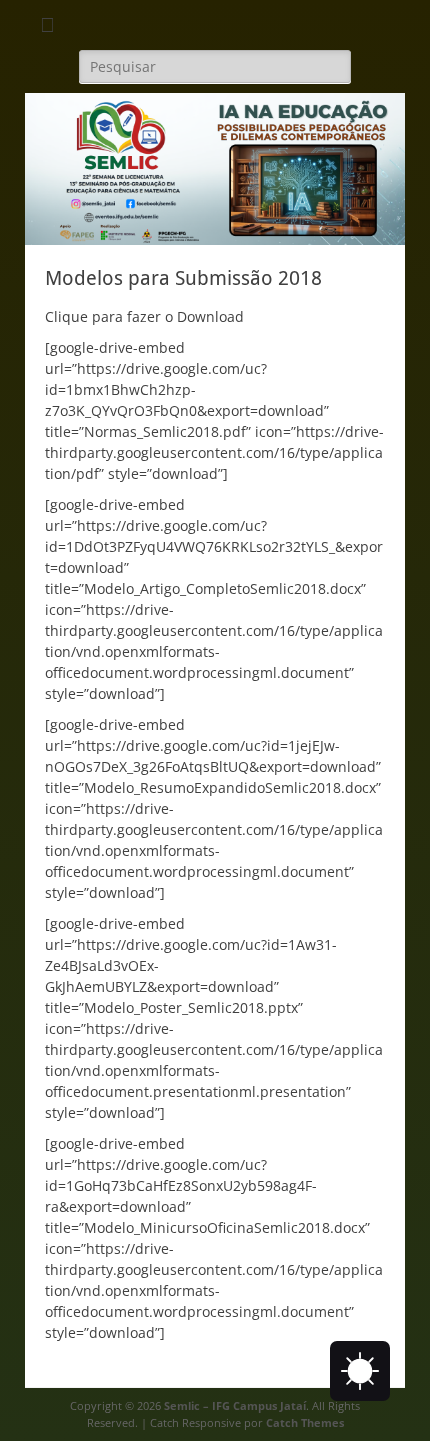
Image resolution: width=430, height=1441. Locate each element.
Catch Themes (305, 1422)
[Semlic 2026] (215, 239)
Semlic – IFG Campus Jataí (235, 1405)
